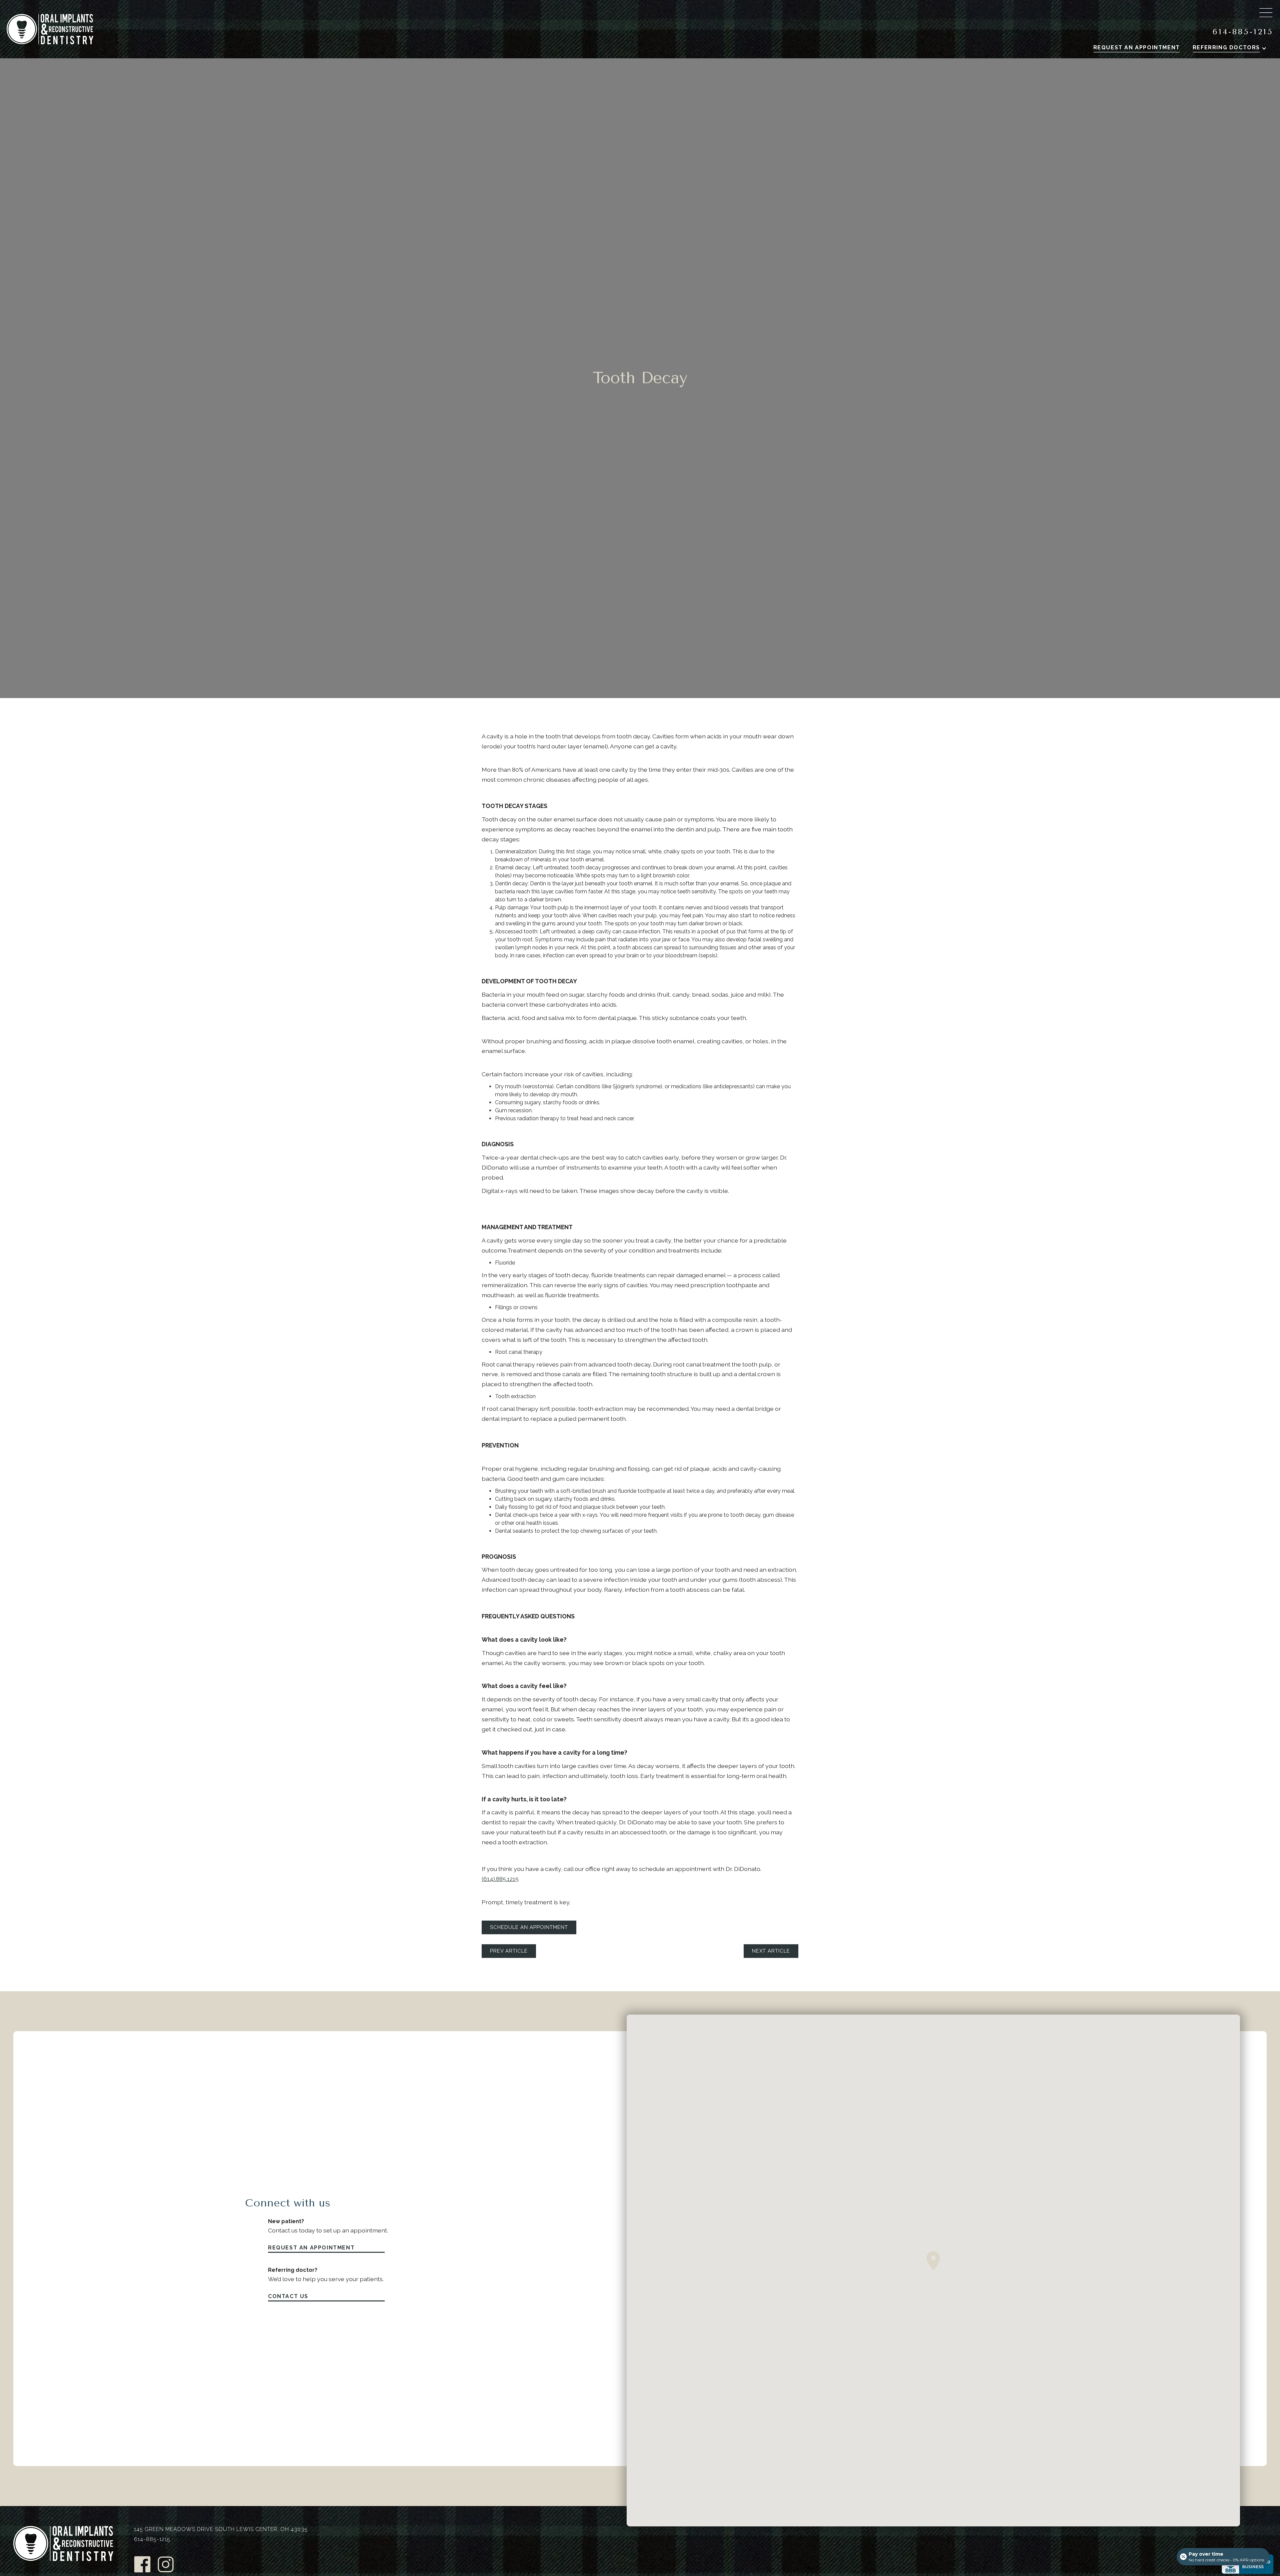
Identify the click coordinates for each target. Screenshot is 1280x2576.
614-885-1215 (1243, 32)
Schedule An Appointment (529, 1927)
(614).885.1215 (500, 1879)
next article (771, 1951)
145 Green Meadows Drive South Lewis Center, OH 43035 (221, 2529)
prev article (509, 1951)
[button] (1233, 48)
